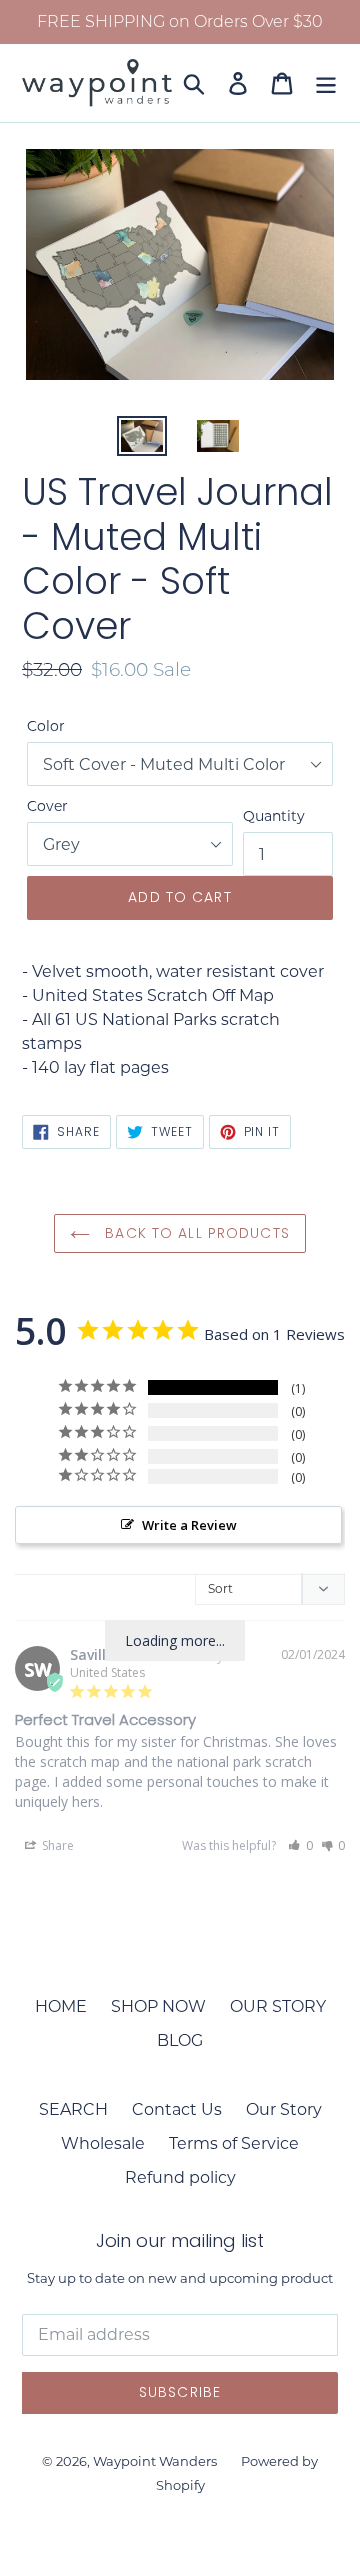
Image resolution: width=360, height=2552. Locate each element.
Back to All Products (195, 1233)
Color (46, 726)
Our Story (284, 2109)
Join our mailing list (180, 2241)
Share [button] (56, 1845)
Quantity (274, 816)
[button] (300, 1845)
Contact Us (177, 2109)
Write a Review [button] (189, 1525)
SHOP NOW (158, 2006)
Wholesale (103, 2143)
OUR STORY (278, 2006)
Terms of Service (234, 2143)
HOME (61, 2006)
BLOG (180, 2040)
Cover (47, 806)
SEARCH (73, 2109)
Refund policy (180, 2177)
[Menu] (326, 83)
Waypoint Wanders (155, 2461)
